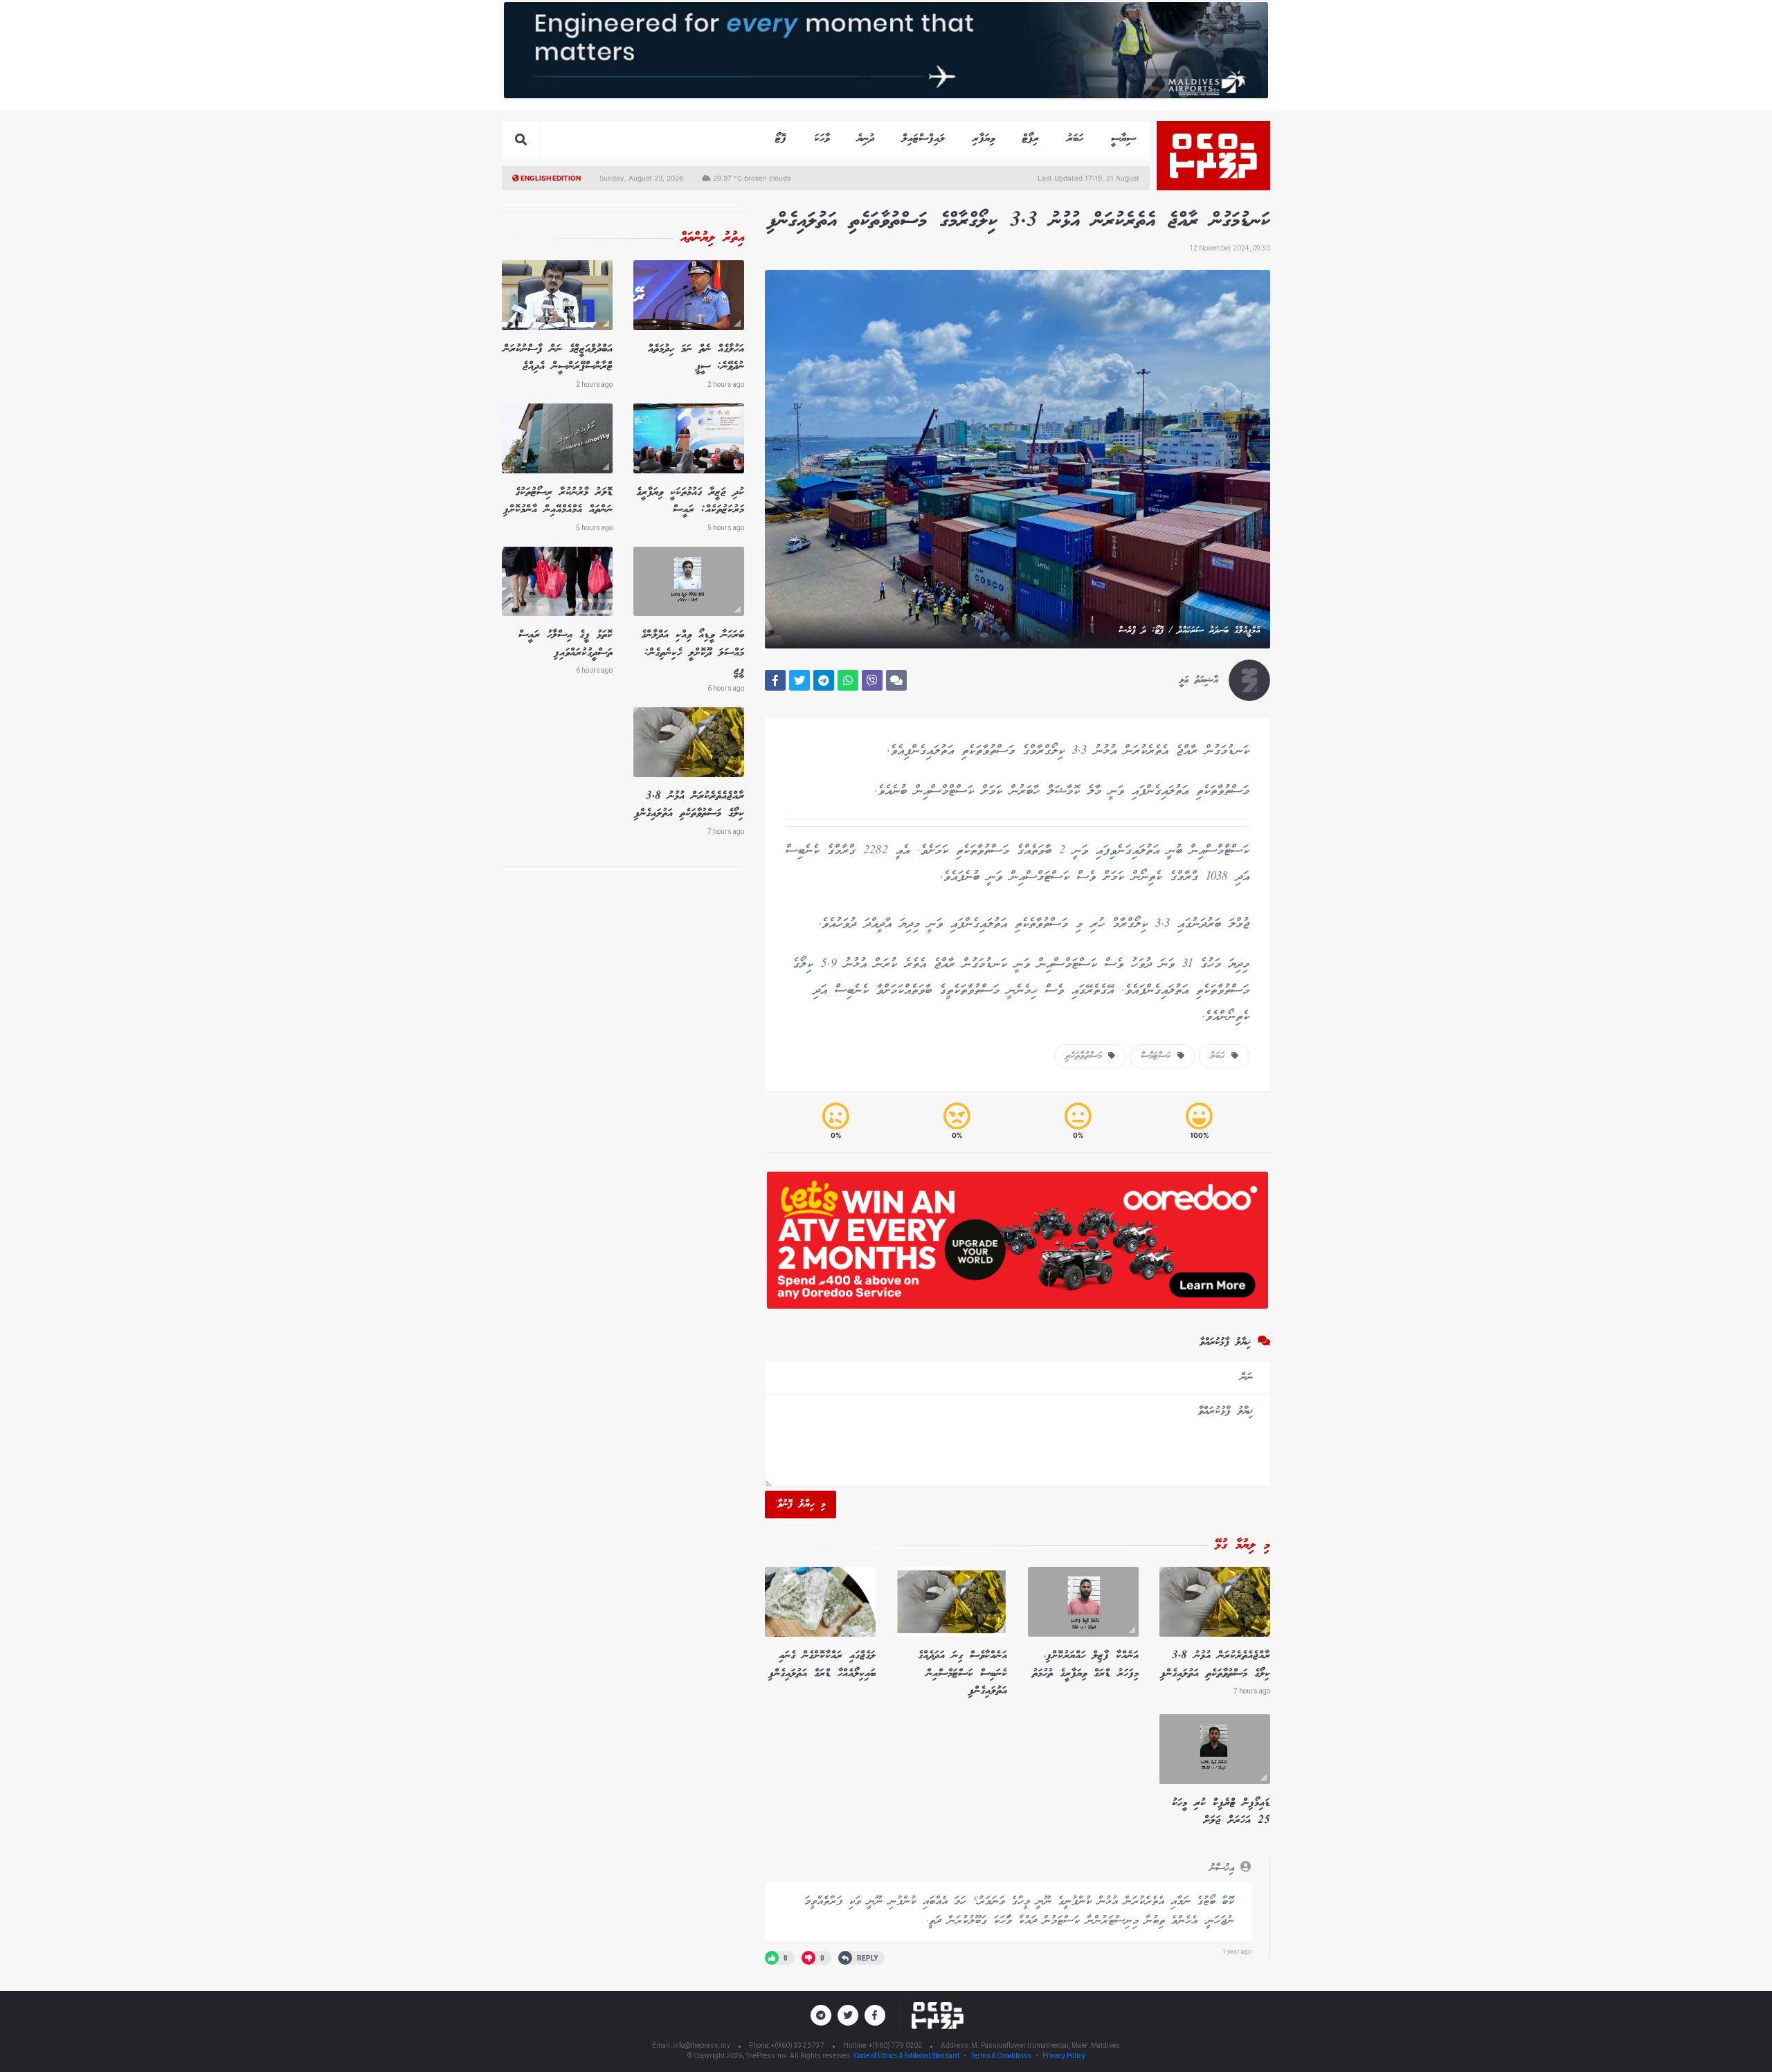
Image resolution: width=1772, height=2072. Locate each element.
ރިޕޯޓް (1031, 139)
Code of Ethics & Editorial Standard (907, 2056)
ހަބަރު (1075, 139)
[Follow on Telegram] (821, 2015)
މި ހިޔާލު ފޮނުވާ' (801, 1505)
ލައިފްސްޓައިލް (923, 139)
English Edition (550, 178)
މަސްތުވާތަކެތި (1087, 1056)
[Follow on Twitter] (848, 2015)
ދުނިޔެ (866, 139)
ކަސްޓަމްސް (1159, 1056)
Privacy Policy (1064, 2056)
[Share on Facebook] (775, 680)
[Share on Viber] (872, 680)
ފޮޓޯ (781, 139)
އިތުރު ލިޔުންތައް (712, 238)
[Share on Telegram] (824, 680)
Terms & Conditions (1001, 2056)
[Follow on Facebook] (875, 2015)
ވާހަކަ (822, 139)
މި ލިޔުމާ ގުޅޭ (1242, 1545)
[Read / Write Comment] (896, 680)
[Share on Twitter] (799, 680)
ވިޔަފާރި (984, 139)
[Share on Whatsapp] (848, 680)
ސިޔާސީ (1123, 139)
